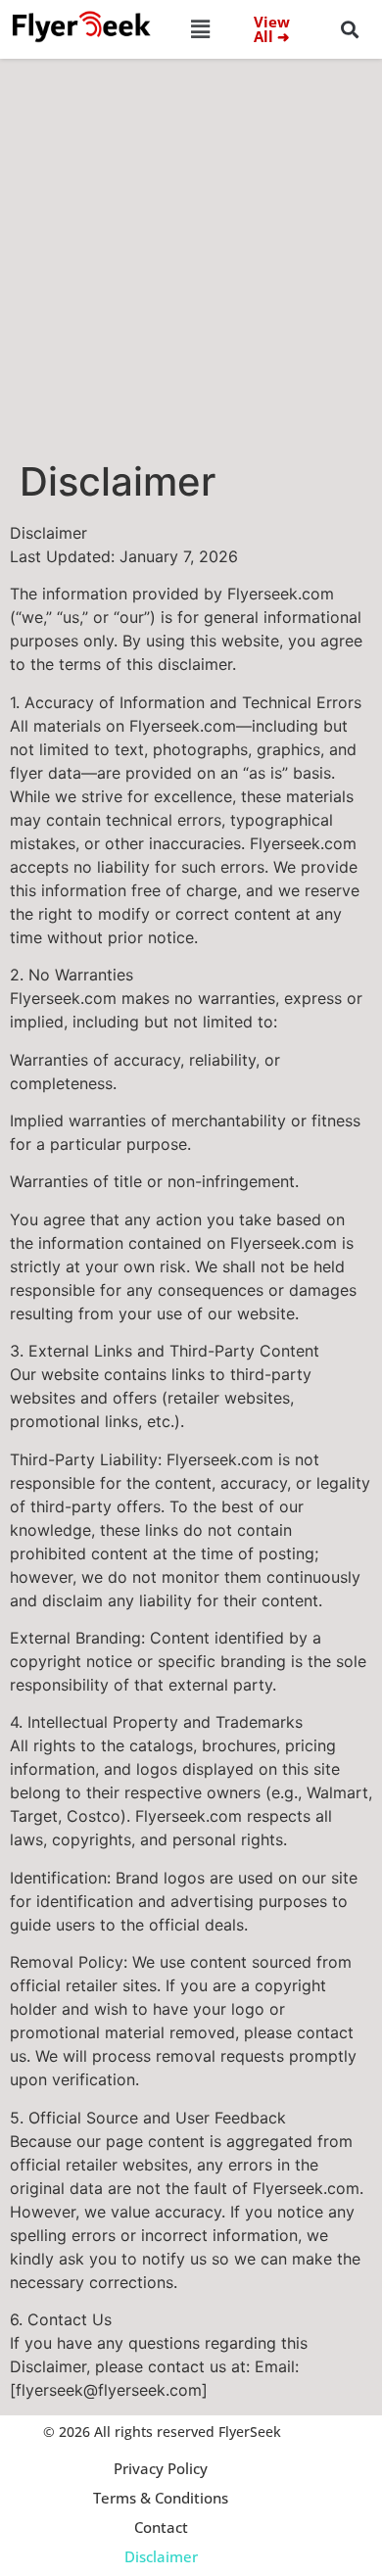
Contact (161, 2527)
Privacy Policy (161, 2468)
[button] (201, 29)
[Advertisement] (191, 258)
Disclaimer (161, 2556)
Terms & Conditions (161, 2498)
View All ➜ (272, 29)
